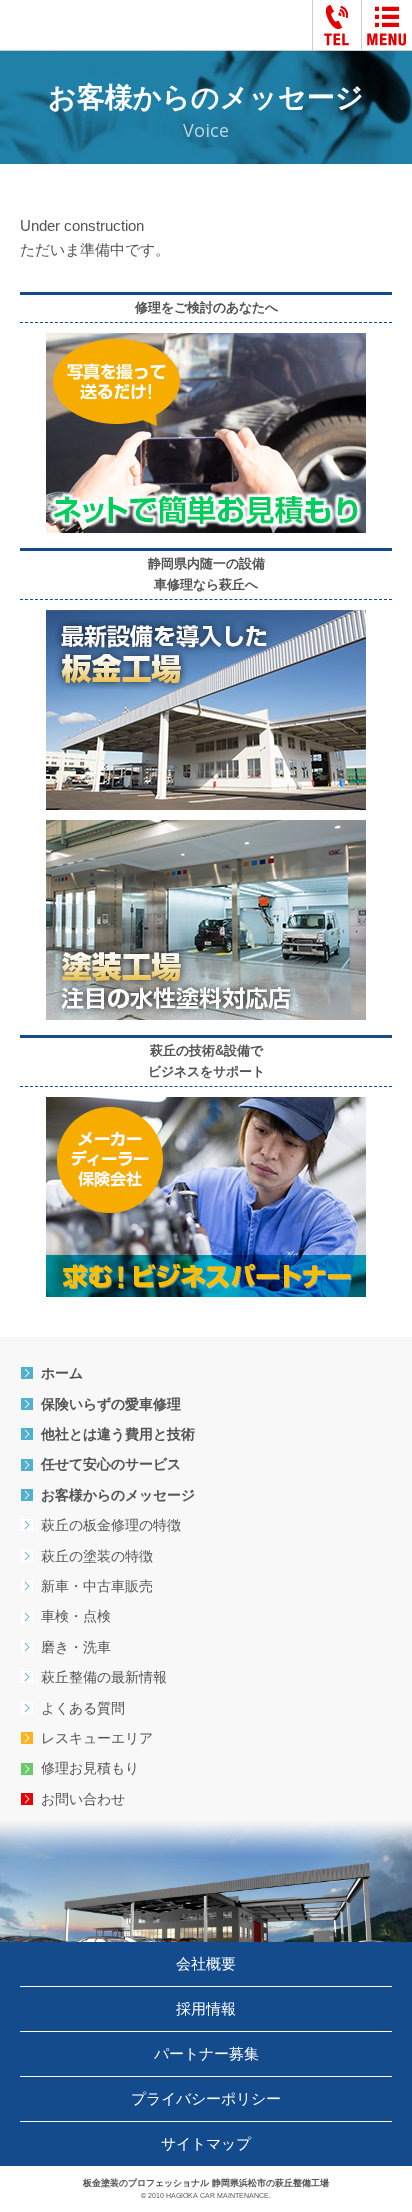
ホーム (62, 1373)
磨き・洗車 (76, 1647)
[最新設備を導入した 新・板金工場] (206, 621)
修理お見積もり (90, 1768)
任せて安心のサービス (111, 1464)
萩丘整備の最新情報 (104, 1677)
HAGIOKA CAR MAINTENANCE (217, 2195)
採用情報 (206, 2008)
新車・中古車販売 (97, 1586)
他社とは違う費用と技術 (118, 1434)
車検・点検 (76, 1616)
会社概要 (206, 1963)
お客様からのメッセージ (118, 1495)
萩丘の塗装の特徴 (97, 1556)
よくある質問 (83, 1708)
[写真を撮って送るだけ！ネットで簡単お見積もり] (206, 344)
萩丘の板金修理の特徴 (111, 1525)
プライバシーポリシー (206, 2098)
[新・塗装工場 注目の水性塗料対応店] (206, 831)
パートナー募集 (206, 2053)
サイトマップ (206, 2143)
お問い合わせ (83, 1799)
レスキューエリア (97, 1738)
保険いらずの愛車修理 (111, 1404)
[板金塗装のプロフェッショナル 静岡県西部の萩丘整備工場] (108, 28)
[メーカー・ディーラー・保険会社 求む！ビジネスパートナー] (206, 1108)
